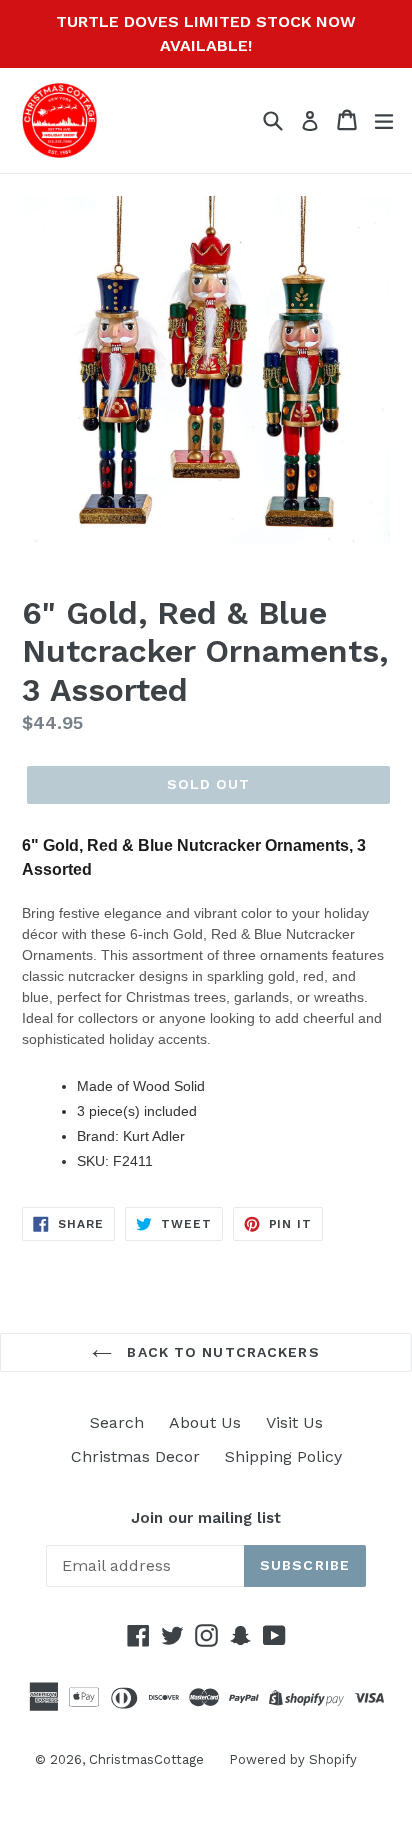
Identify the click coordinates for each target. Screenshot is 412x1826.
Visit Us (294, 1422)
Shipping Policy (283, 1456)
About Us (205, 1422)
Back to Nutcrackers (220, 1352)
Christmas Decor (135, 1456)
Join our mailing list (206, 1518)
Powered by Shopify (293, 1759)
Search (117, 1422)
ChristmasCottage (146, 1759)
